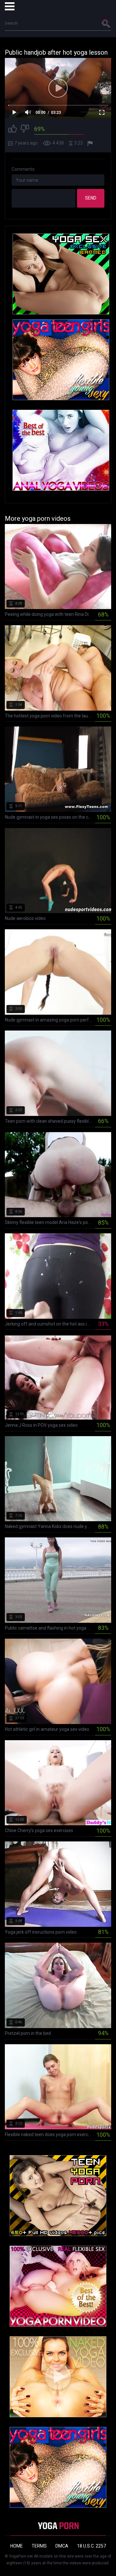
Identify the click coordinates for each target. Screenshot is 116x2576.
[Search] (106, 23)
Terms (39, 2546)
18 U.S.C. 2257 (92, 2546)
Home (17, 2546)
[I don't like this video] (25, 130)
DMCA (62, 2546)
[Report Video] (91, 143)
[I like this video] (13, 130)
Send (91, 198)
